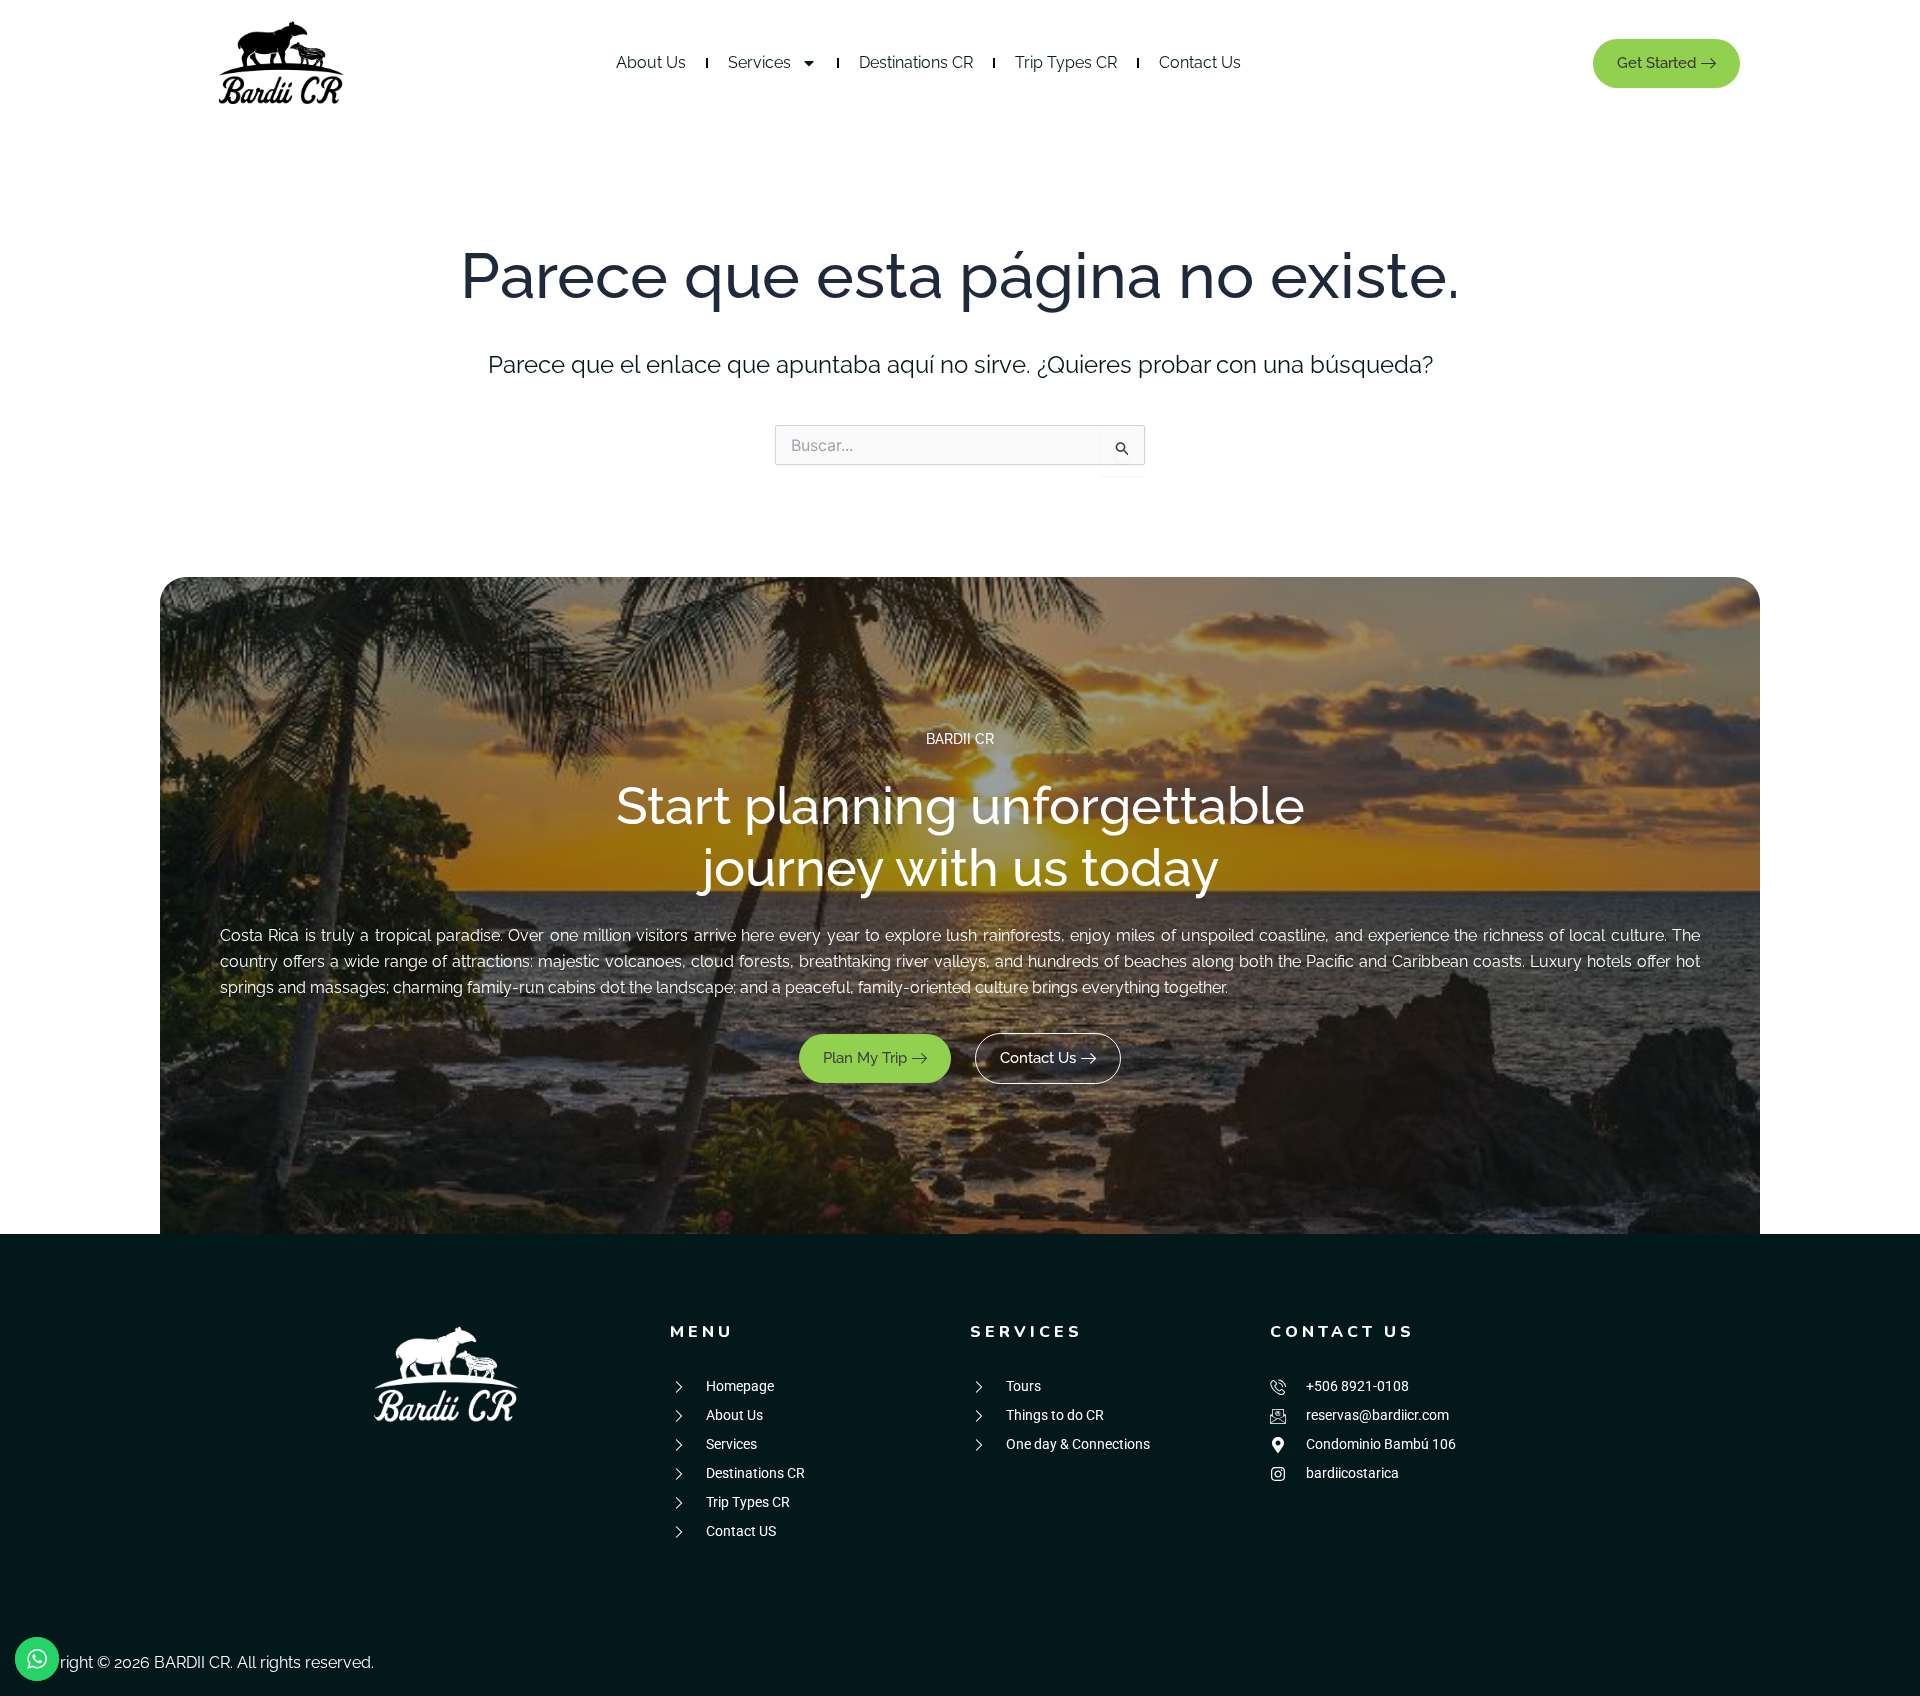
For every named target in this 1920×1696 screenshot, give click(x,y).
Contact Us (1200, 62)
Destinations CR (916, 62)
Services (759, 62)
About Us (651, 62)
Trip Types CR (1066, 62)
